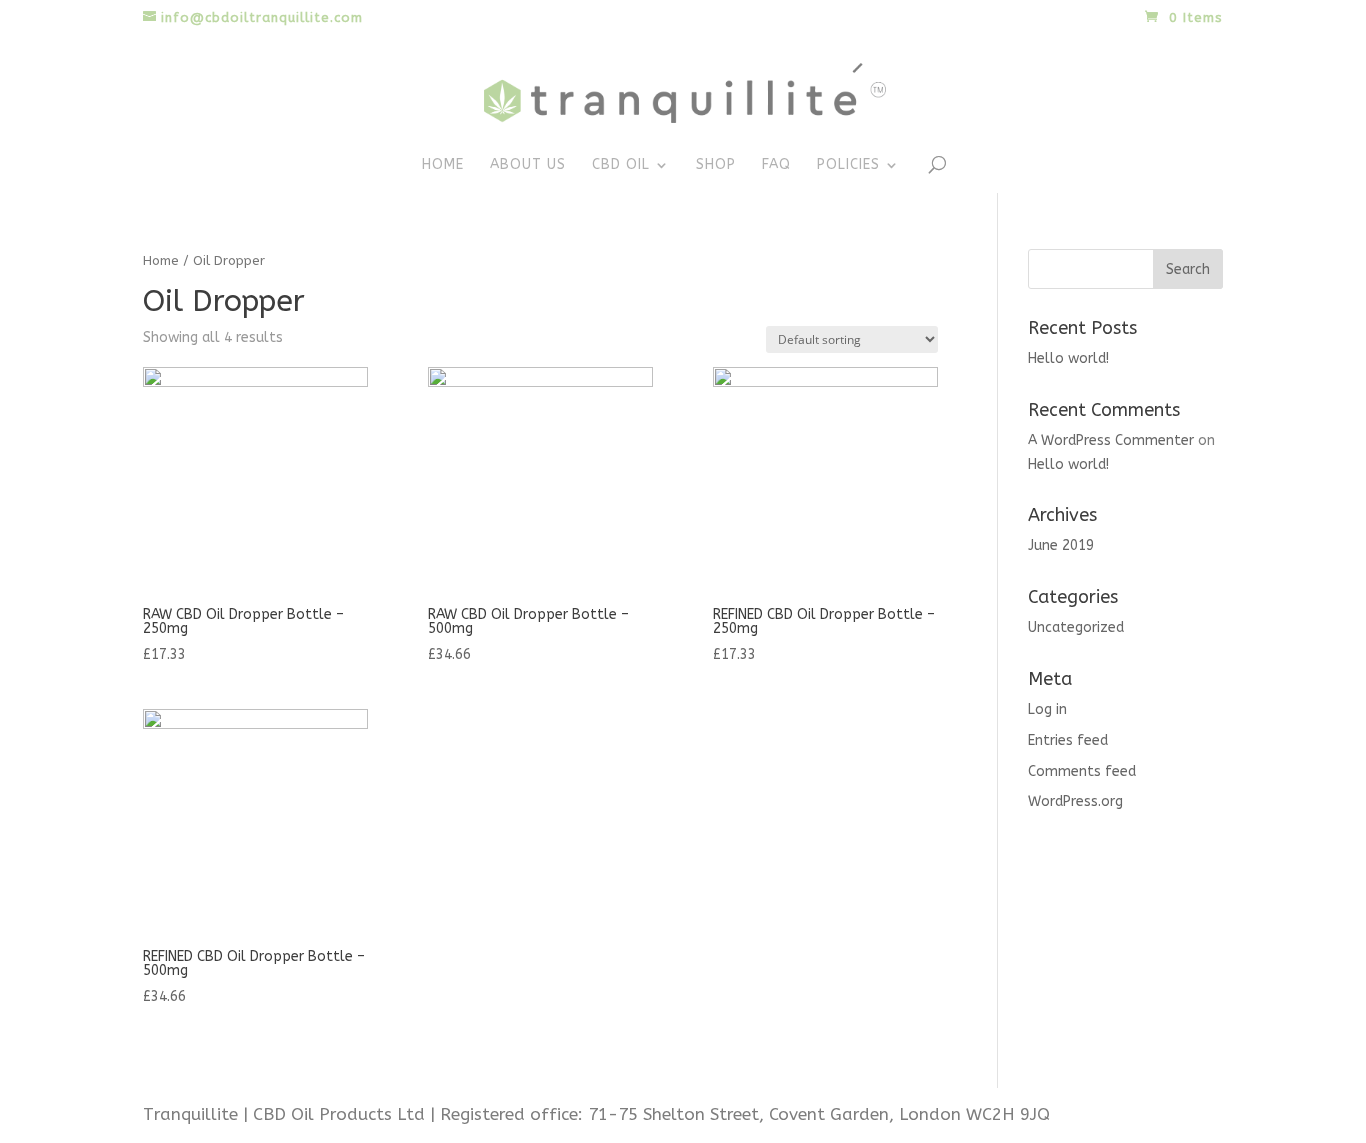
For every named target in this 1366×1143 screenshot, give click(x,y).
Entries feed (1068, 740)
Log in (1047, 709)
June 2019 (1061, 545)
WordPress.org (1075, 801)
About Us (528, 165)
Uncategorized (1076, 627)
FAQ (776, 165)
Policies (848, 165)
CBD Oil (621, 165)
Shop (716, 165)
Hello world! (1068, 358)
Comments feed (1082, 771)
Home (443, 165)
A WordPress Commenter (1111, 440)
